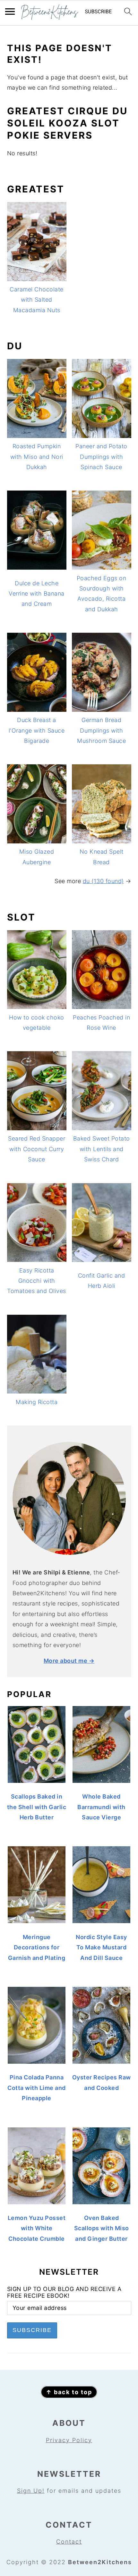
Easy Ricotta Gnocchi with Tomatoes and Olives (37, 1281)
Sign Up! (31, 2491)
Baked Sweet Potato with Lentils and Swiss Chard (102, 1149)
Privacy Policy (69, 2440)
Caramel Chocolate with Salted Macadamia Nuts (37, 300)
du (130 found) (103, 881)
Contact (69, 2542)
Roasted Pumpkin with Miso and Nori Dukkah (37, 457)
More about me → (69, 1661)
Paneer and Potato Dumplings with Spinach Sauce (101, 457)
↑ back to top (69, 2392)
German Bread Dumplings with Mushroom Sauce (101, 730)
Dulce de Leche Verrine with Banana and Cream (37, 594)
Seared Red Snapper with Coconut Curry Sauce (37, 1149)
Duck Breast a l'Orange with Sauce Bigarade (37, 730)
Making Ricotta (37, 1402)
